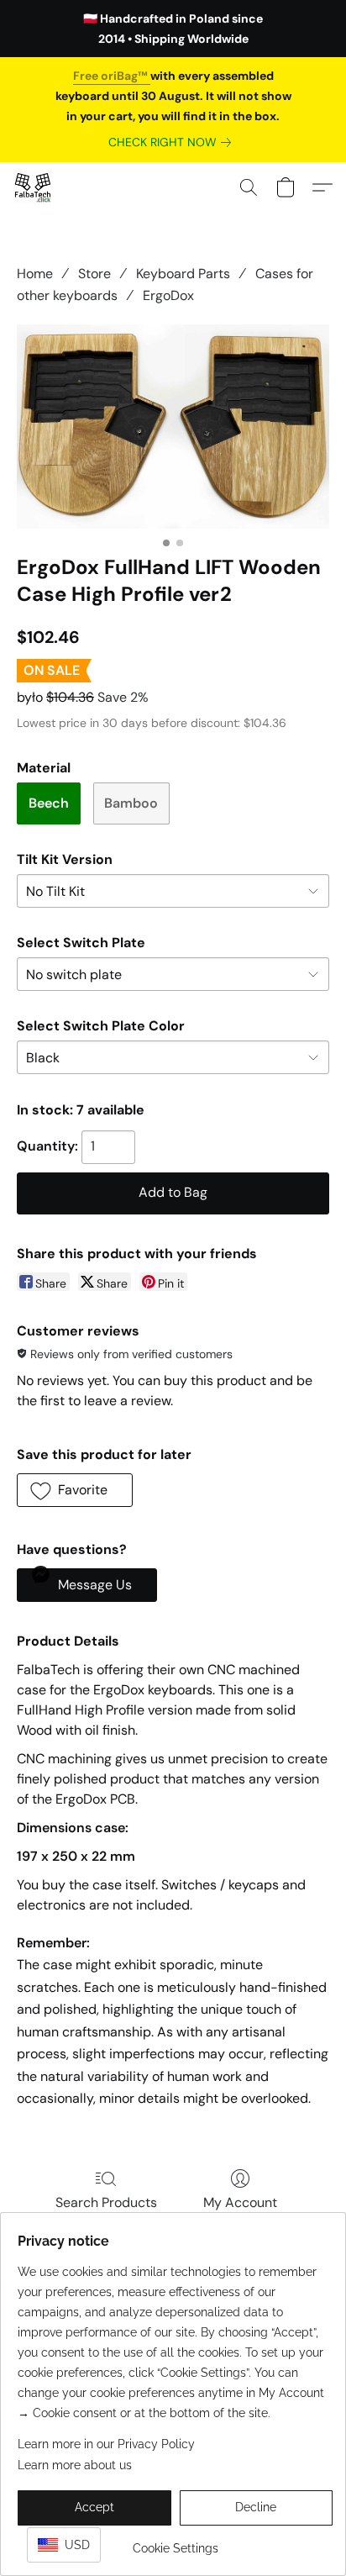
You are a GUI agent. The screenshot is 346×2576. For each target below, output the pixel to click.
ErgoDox (168, 295)
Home (35, 274)
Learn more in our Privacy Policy (106, 2444)
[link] (173, 142)
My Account (240, 2202)
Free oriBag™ (112, 76)
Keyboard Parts (183, 274)
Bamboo (131, 803)
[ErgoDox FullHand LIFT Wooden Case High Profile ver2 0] (173, 427)
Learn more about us (75, 2465)
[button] (34, 187)
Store (94, 274)
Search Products (106, 2202)
